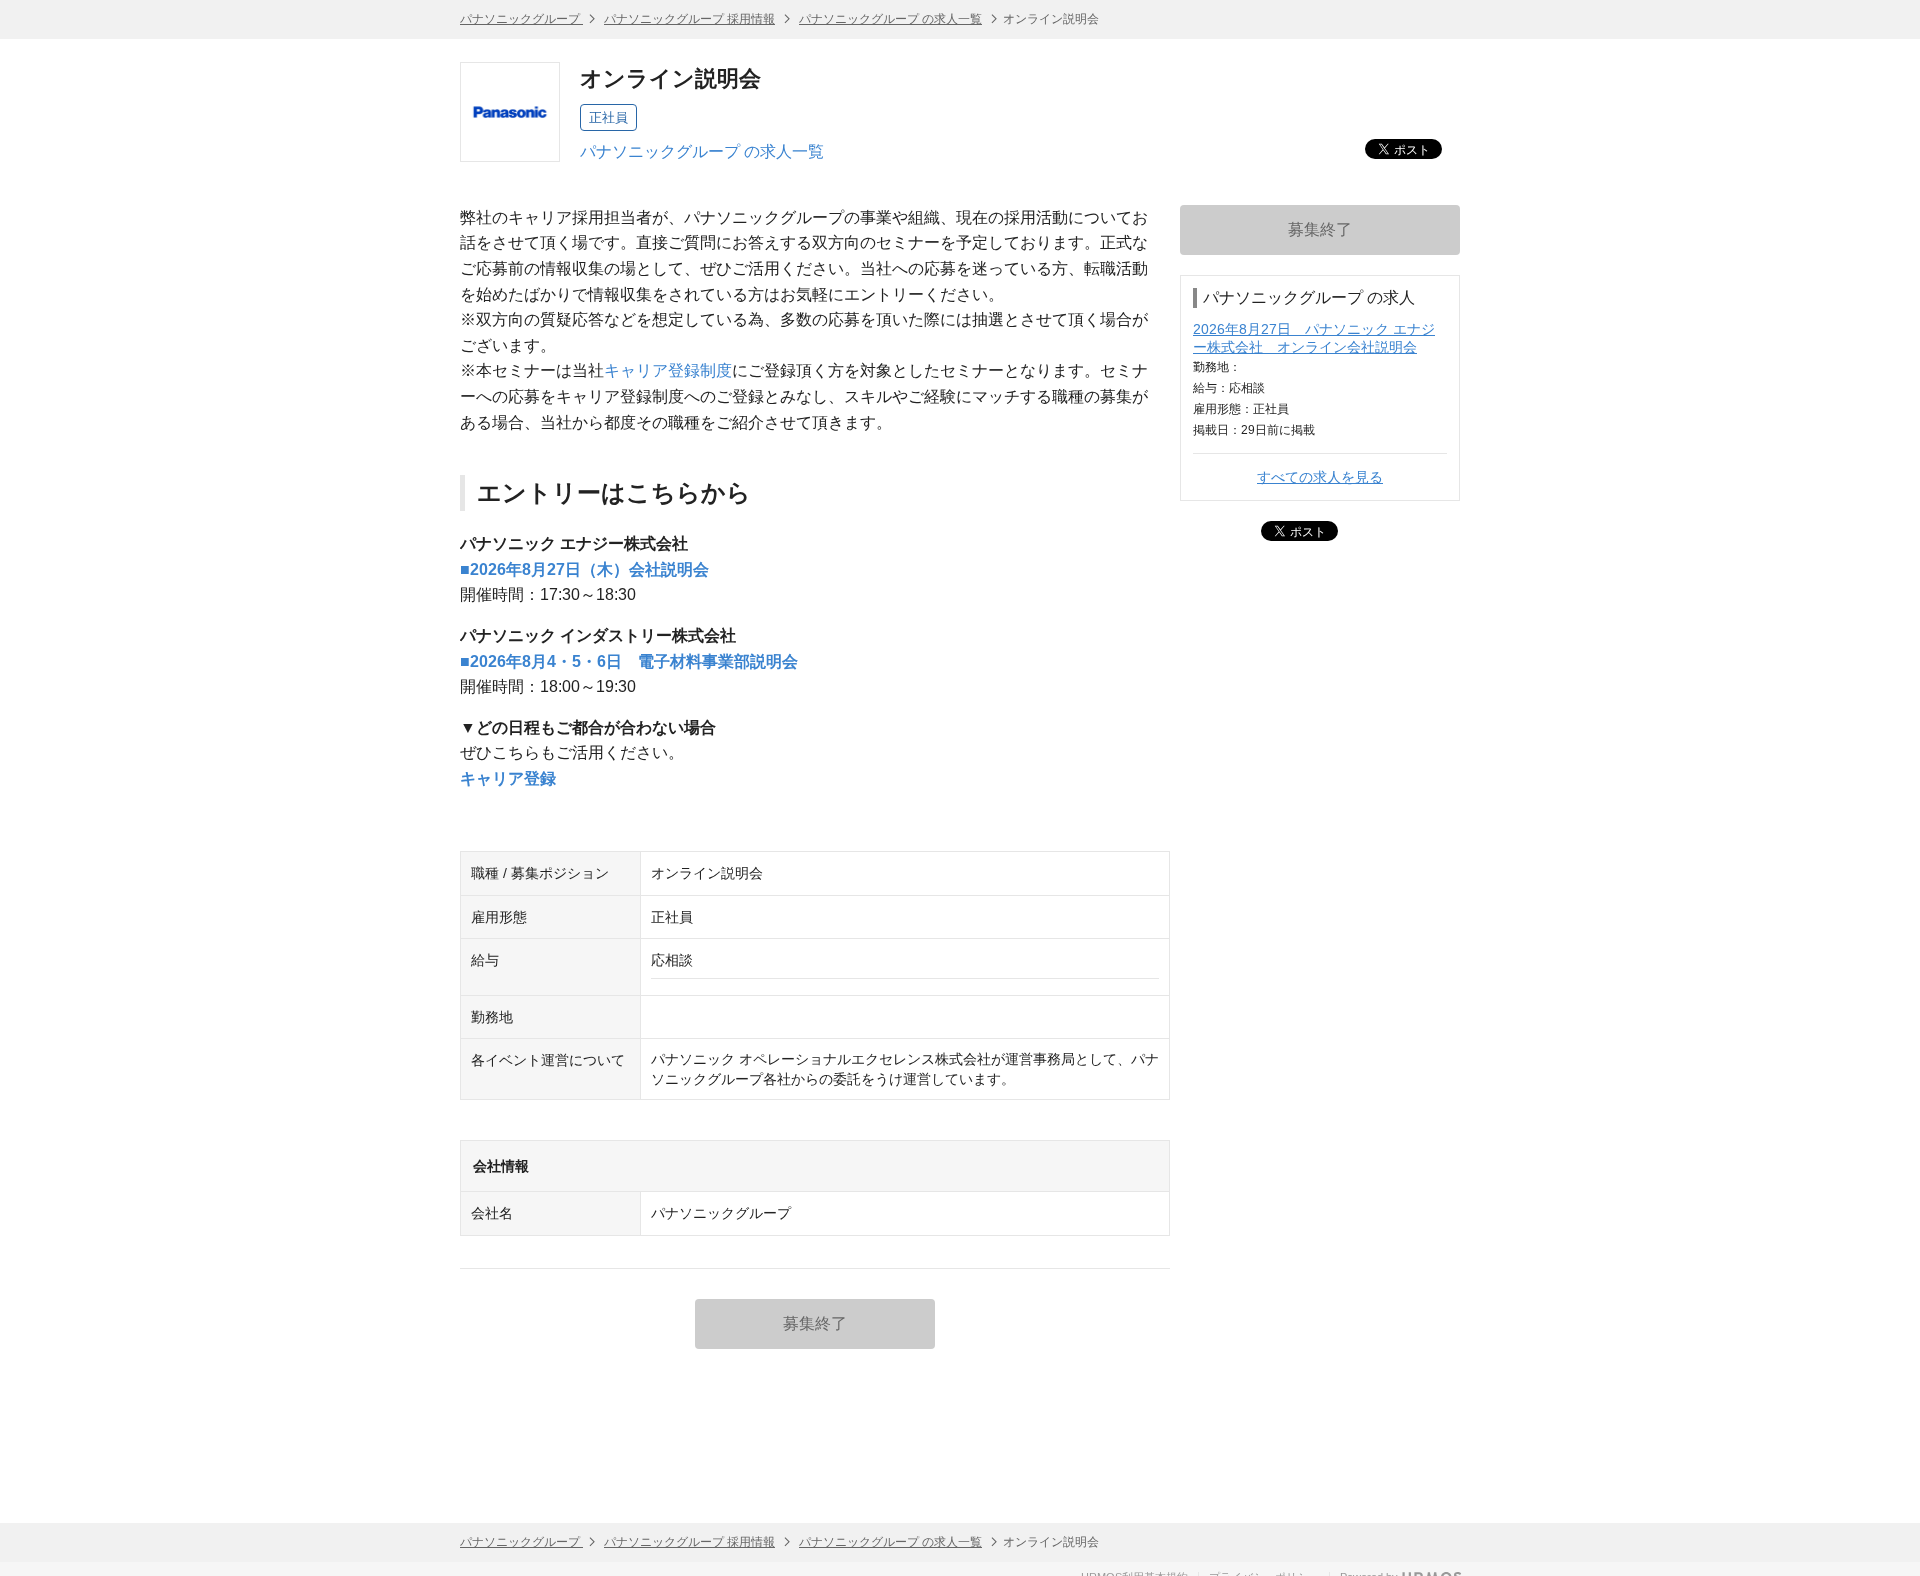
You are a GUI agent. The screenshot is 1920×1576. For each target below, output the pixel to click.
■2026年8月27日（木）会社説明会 (584, 569)
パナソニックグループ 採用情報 (689, 19)
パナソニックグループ (521, 19)
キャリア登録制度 (668, 370)
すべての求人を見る (1320, 477)
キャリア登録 (508, 778)
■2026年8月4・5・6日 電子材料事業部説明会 (629, 661)
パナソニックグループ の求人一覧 (890, 19)
